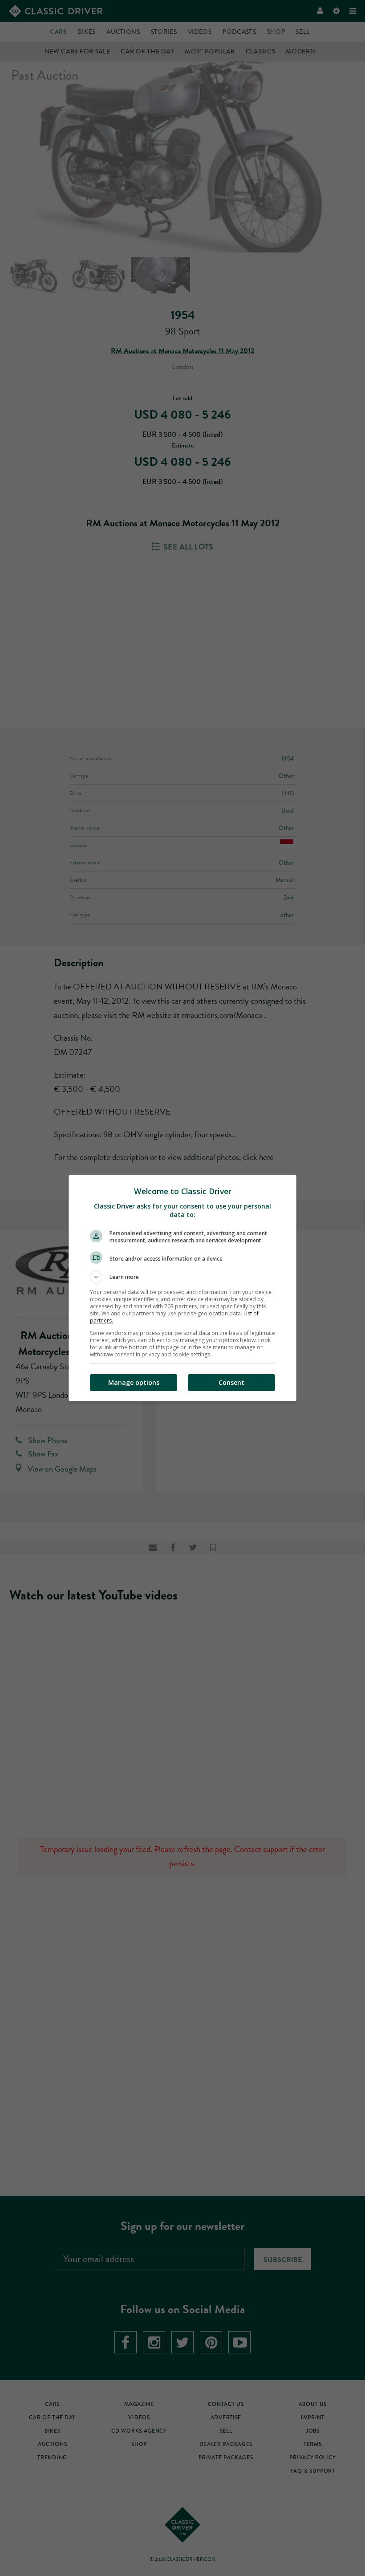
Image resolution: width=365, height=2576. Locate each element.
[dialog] (182, 1288)
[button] (182, 1277)
